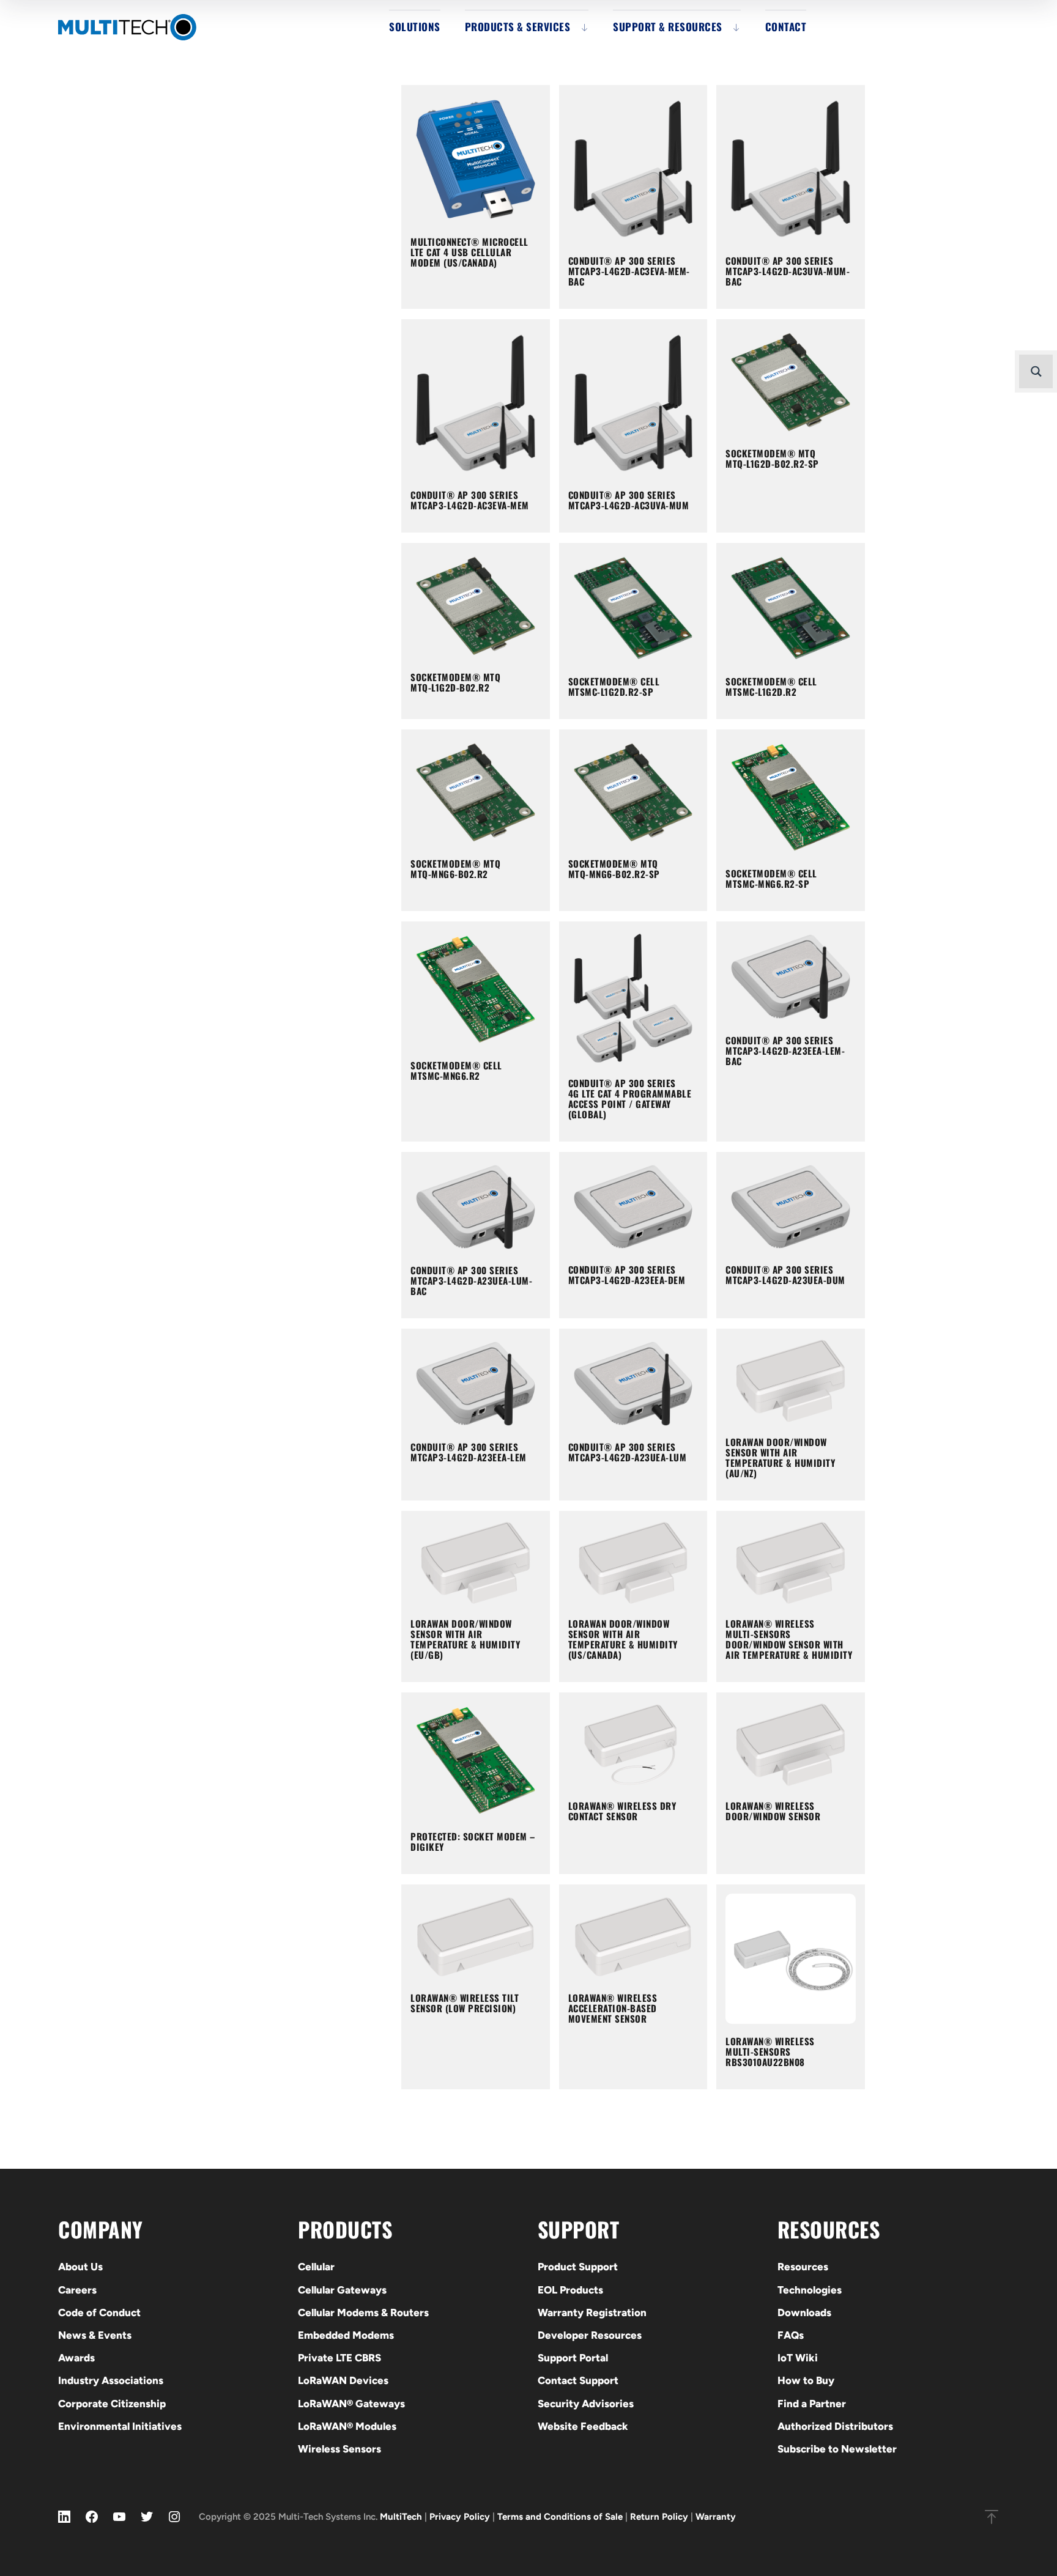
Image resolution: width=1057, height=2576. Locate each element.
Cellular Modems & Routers (363, 2312)
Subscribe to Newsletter (837, 2449)
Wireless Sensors (339, 2449)
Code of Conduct (99, 2312)
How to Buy (806, 2380)
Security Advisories (586, 2404)
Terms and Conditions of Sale (560, 2517)
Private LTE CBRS (339, 2358)
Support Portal (573, 2358)
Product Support (578, 2267)
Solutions (415, 27)
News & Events (95, 2335)
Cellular (316, 2267)
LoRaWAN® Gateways (351, 2404)
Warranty (716, 2517)
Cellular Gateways (342, 2290)
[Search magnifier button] (1036, 371)
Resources (803, 2267)
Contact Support (578, 2380)
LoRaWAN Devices (343, 2380)
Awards (76, 2358)
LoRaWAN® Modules (347, 2426)
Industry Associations (111, 2380)
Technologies (810, 2290)
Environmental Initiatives (120, 2426)
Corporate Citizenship (112, 2404)
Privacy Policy (460, 2517)
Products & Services (518, 27)
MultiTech (401, 2517)
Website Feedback (583, 2426)
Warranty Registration (592, 2312)
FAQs (791, 2335)
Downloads (804, 2312)
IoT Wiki (798, 2358)
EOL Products (570, 2290)
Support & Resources (668, 27)
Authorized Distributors (835, 2426)
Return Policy (659, 2517)
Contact (786, 27)
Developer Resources (590, 2335)
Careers (77, 2290)
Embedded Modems (346, 2335)
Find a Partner (812, 2404)
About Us (80, 2267)
